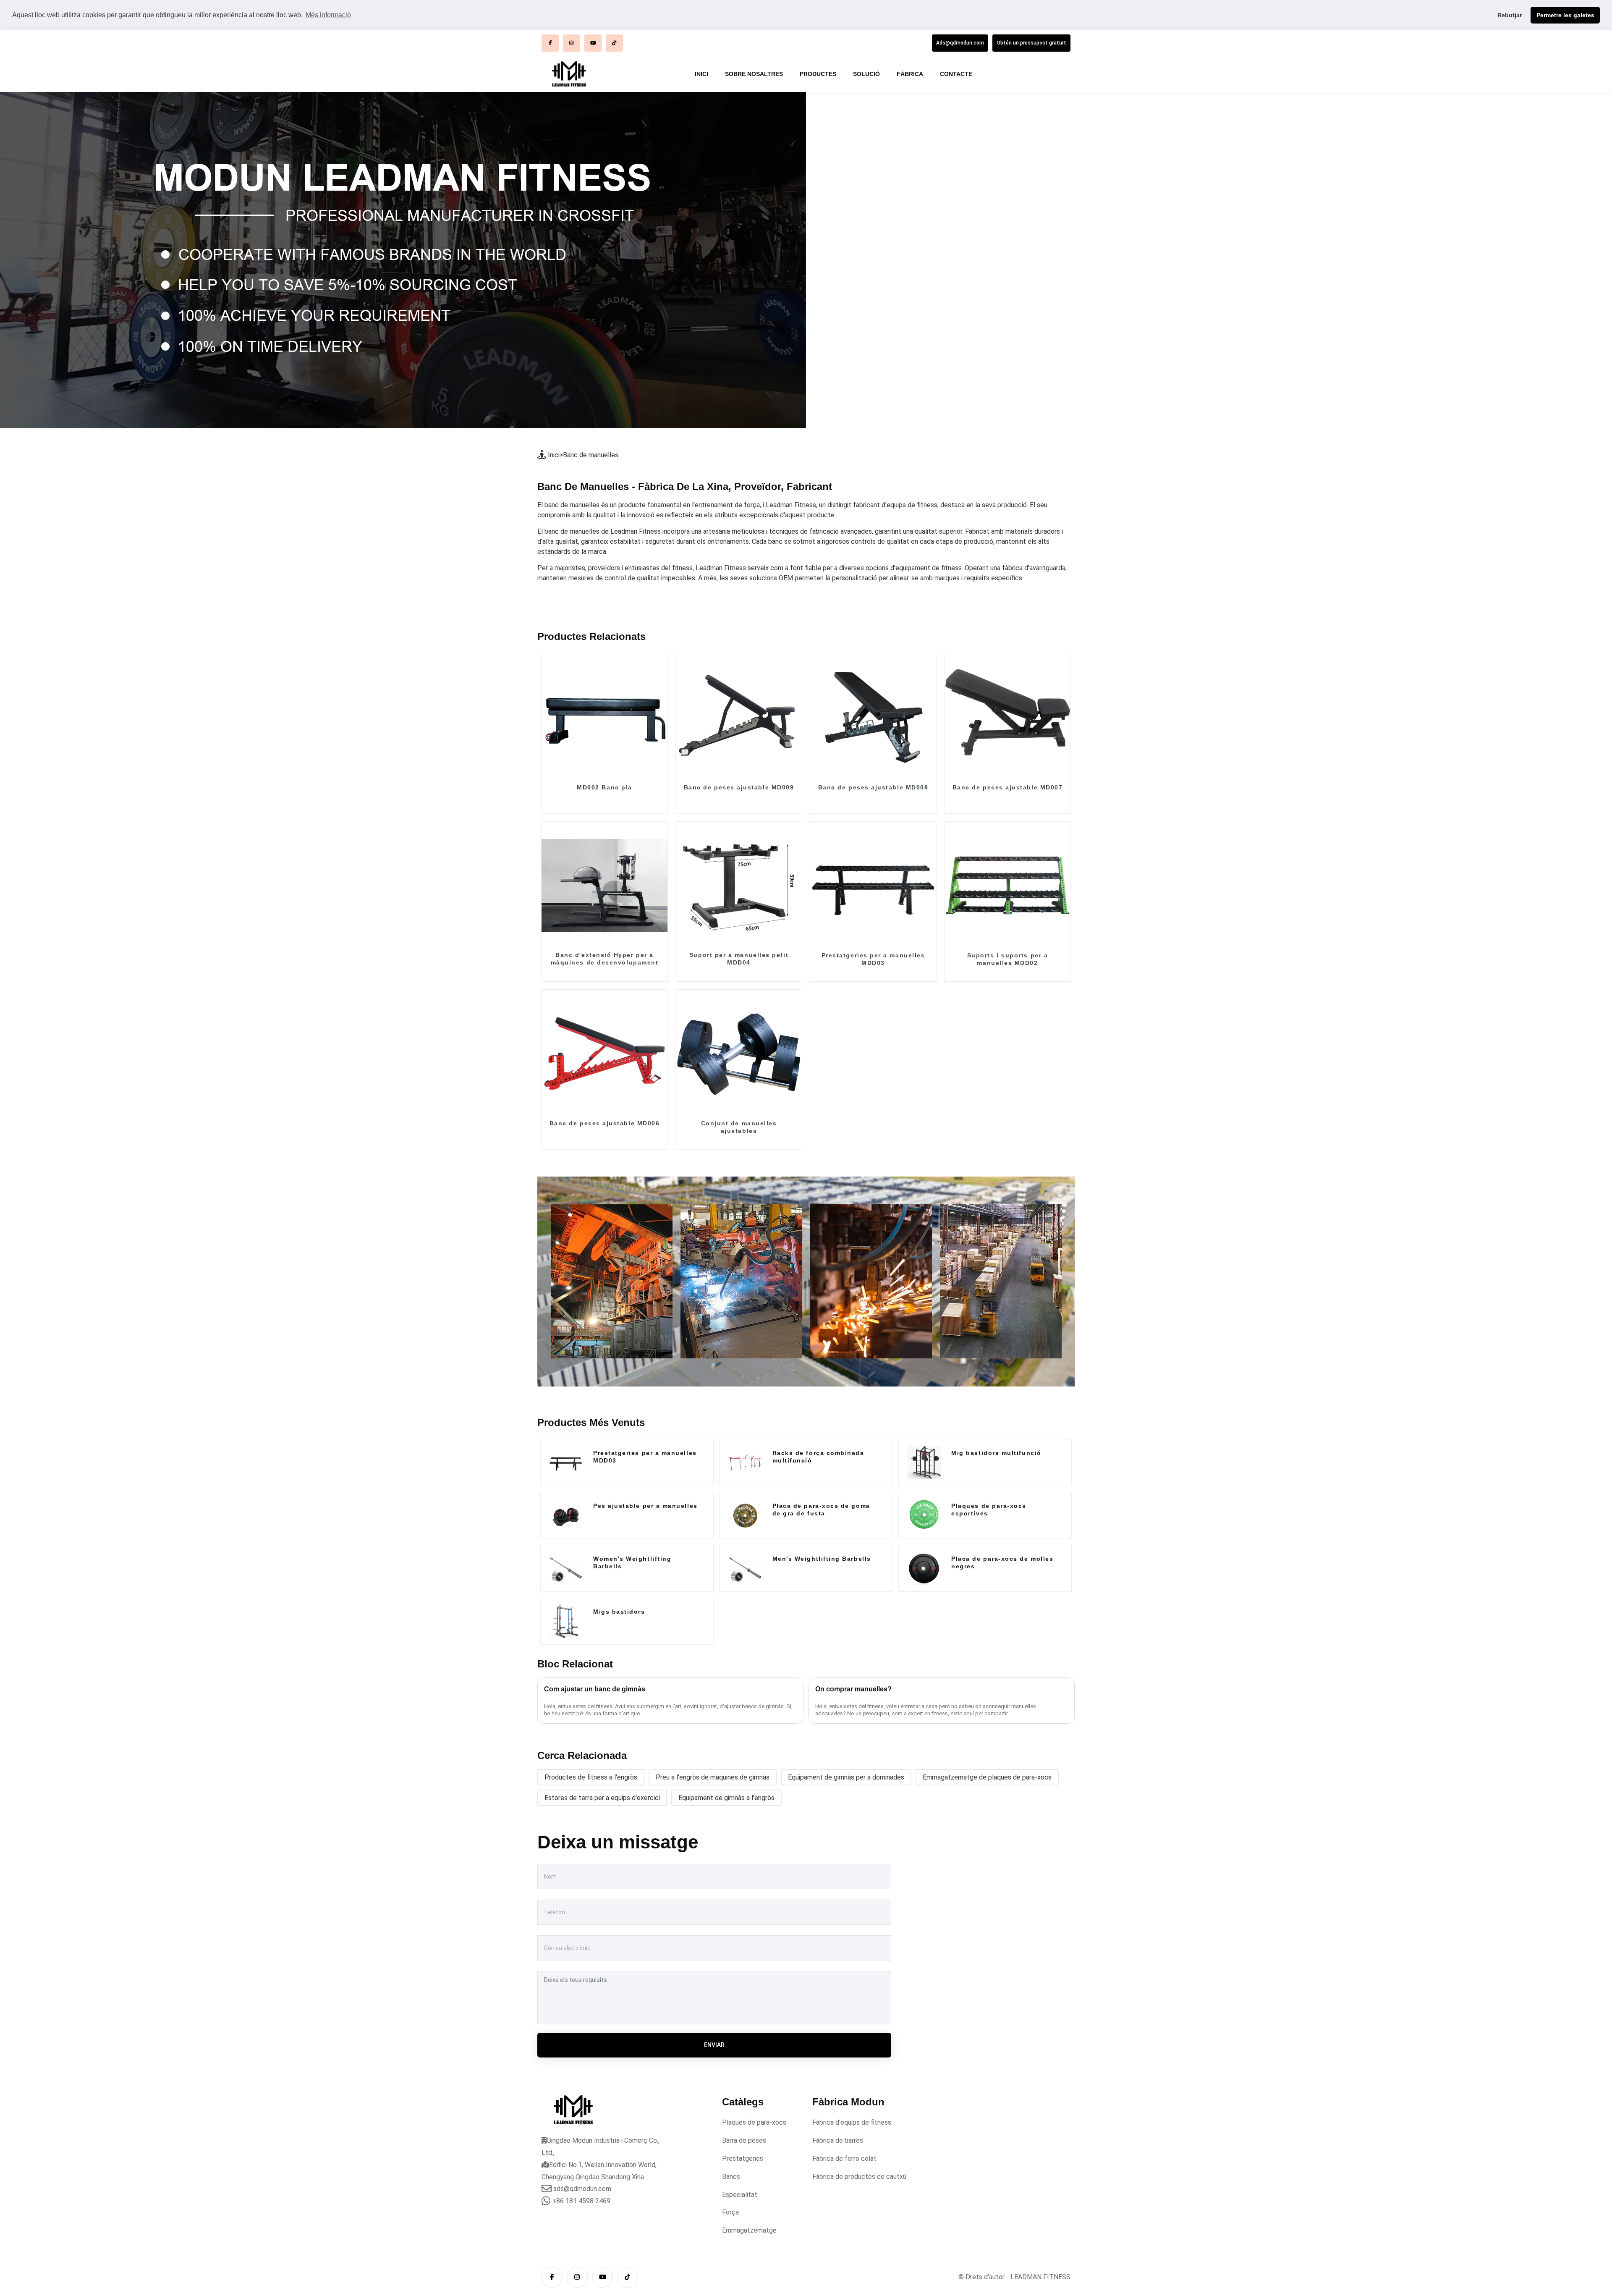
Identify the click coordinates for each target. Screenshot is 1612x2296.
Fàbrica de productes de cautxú (859, 2177)
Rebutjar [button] (1510, 15)
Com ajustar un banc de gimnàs (595, 1689)
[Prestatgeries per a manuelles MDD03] (873, 885)
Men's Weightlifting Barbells (822, 1559)
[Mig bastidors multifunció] (924, 1463)
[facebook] (550, 43)
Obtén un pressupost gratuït (1031, 43)
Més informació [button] (328, 15)
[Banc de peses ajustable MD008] (873, 717)
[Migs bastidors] (566, 1621)
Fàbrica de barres (838, 2140)
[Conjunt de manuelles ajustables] (739, 1053)
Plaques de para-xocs (754, 2122)
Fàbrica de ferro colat (844, 2158)
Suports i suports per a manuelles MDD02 (1007, 959)
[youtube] (593, 43)
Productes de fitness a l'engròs (591, 1777)
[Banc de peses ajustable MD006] (604, 1053)
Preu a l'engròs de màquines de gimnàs (713, 1777)
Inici (554, 455)
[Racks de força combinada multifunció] (745, 1463)
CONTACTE (956, 74)
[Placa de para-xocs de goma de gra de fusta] (745, 1515)
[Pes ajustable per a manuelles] (566, 1515)
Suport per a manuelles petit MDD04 (739, 959)
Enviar (714, 2045)
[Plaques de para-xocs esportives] (924, 1515)
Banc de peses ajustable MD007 (1008, 787)
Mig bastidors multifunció (996, 1453)
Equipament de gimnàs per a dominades (846, 1777)
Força (730, 2212)
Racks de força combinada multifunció (818, 1457)
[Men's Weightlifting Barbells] (745, 1568)
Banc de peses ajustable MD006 (605, 1123)
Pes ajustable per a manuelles (645, 1506)
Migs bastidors (619, 1612)
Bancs (731, 2177)
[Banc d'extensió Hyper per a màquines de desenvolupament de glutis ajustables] (604, 885)
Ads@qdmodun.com (960, 43)
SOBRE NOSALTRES (754, 74)
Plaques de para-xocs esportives (989, 1510)
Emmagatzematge (749, 2230)
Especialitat (740, 2195)
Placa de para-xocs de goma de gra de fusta (821, 1510)
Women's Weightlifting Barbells (632, 1562)
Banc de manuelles (591, 455)
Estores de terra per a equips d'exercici (602, 1798)
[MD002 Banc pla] (604, 717)
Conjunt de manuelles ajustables (739, 1127)
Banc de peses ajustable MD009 (739, 787)
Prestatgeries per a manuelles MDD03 (873, 959)
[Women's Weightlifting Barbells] (566, 1568)
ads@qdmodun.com (582, 2189)
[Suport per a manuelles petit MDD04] (739, 885)
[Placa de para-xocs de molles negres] (924, 1568)
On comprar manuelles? (853, 1689)
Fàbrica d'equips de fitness (852, 2122)
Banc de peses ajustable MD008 (873, 787)
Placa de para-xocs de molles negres (1002, 1562)
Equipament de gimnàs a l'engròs (726, 1798)
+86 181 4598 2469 (581, 2201)
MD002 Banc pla (604, 787)
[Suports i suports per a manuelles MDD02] (1007, 885)
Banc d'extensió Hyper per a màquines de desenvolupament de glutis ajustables (605, 962)
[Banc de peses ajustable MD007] (1007, 717)
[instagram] (572, 43)
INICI (701, 74)
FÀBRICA (910, 74)
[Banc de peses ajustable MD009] (739, 717)
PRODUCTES (818, 74)
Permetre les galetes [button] (1565, 15)
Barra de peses (744, 2140)
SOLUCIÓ (866, 74)
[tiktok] (614, 43)
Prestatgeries (743, 2158)
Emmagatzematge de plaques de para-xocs (987, 1777)
